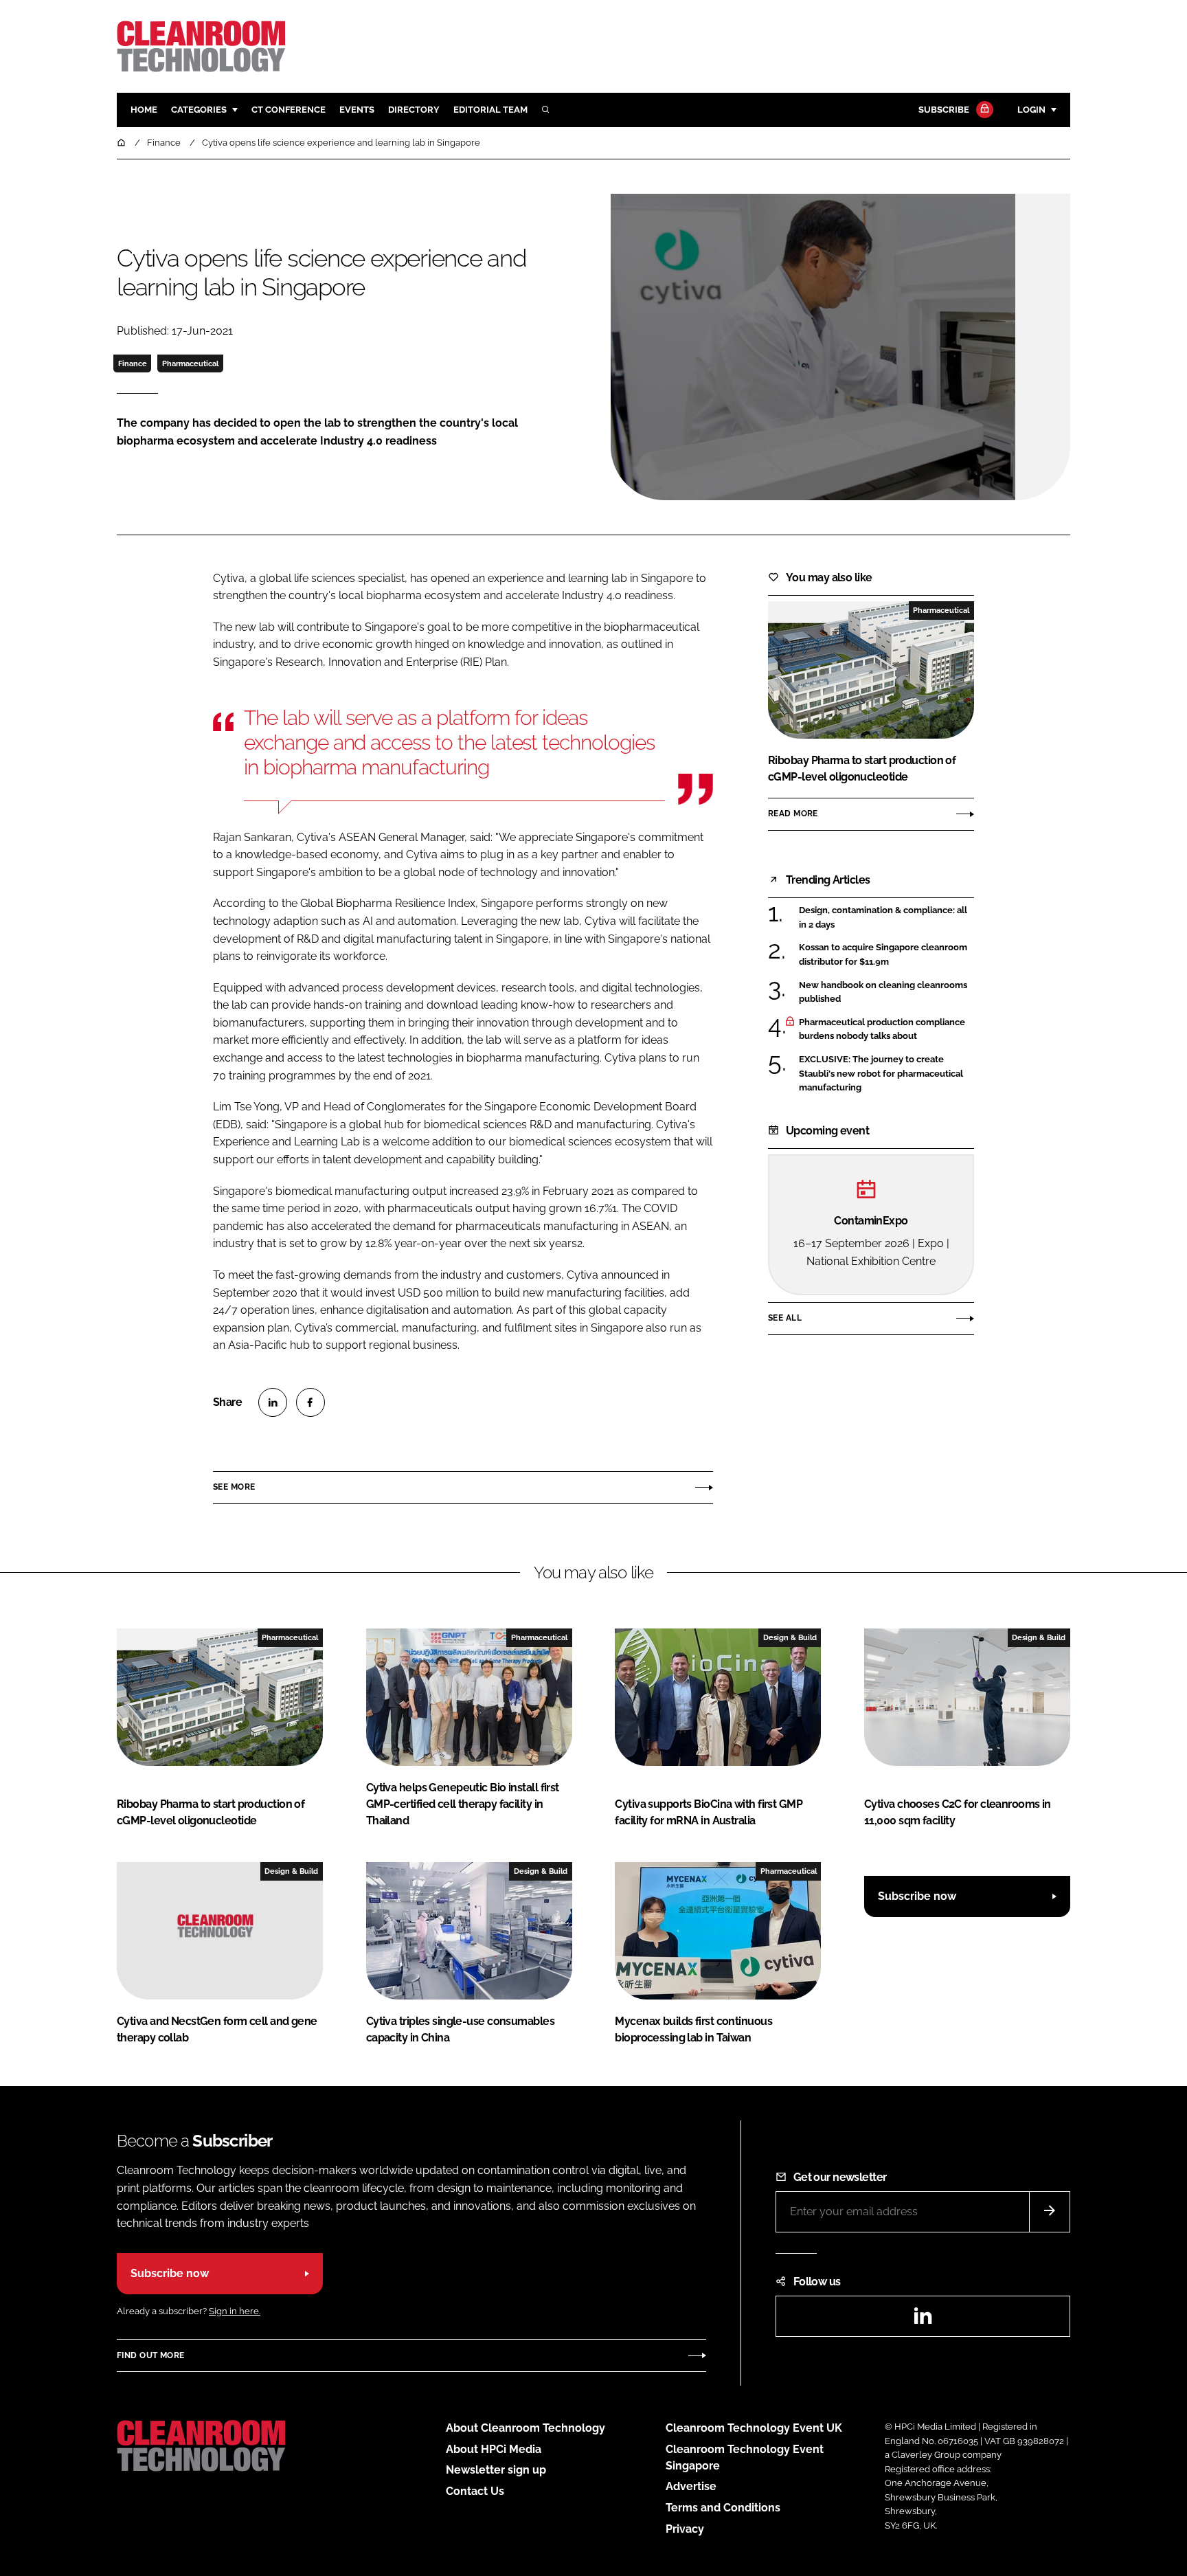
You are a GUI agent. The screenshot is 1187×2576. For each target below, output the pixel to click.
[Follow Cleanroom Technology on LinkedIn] (923, 2320)
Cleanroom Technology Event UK (754, 2428)
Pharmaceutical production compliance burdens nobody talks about (882, 1030)
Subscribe (944, 110)
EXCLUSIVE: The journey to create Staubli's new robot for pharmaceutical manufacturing (881, 1074)
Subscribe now (917, 1896)
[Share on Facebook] (310, 1402)
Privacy (685, 2529)
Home (144, 110)
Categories (199, 110)
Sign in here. (235, 2311)
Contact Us (475, 2491)
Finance (133, 363)
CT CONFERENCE (289, 110)
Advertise (691, 2486)
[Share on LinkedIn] (273, 1402)
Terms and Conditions (723, 2508)
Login (1031, 110)
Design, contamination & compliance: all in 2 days (883, 918)
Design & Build (790, 1637)
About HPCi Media (494, 2449)
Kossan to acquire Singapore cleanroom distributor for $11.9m (883, 955)
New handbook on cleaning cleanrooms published (883, 991)
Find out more (150, 2355)
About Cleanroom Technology (525, 2428)
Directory (414, 110)
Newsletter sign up (496, 2470)
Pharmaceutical (190, 363)
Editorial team (490, 110)
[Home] (122, 143)
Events (357, 110)
